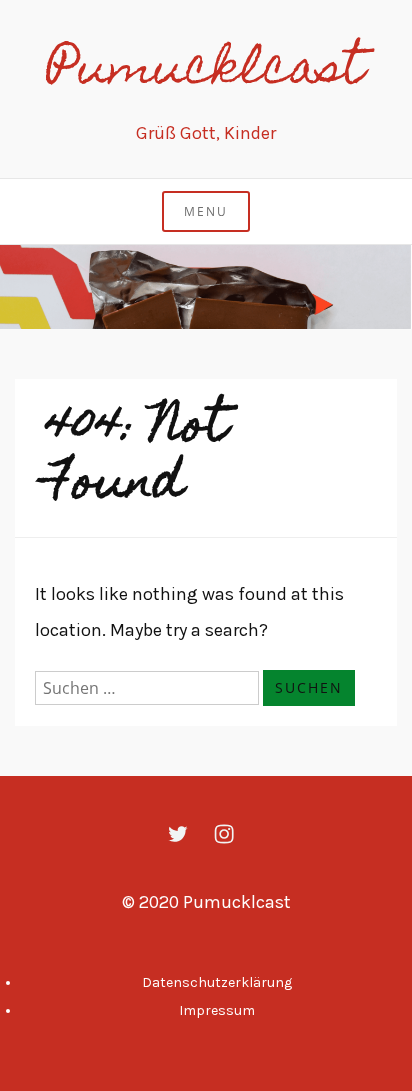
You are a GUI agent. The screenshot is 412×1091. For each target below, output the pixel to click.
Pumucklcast (206, 72)
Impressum (217, 1010)
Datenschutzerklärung (217, 982)
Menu (206, 211)
